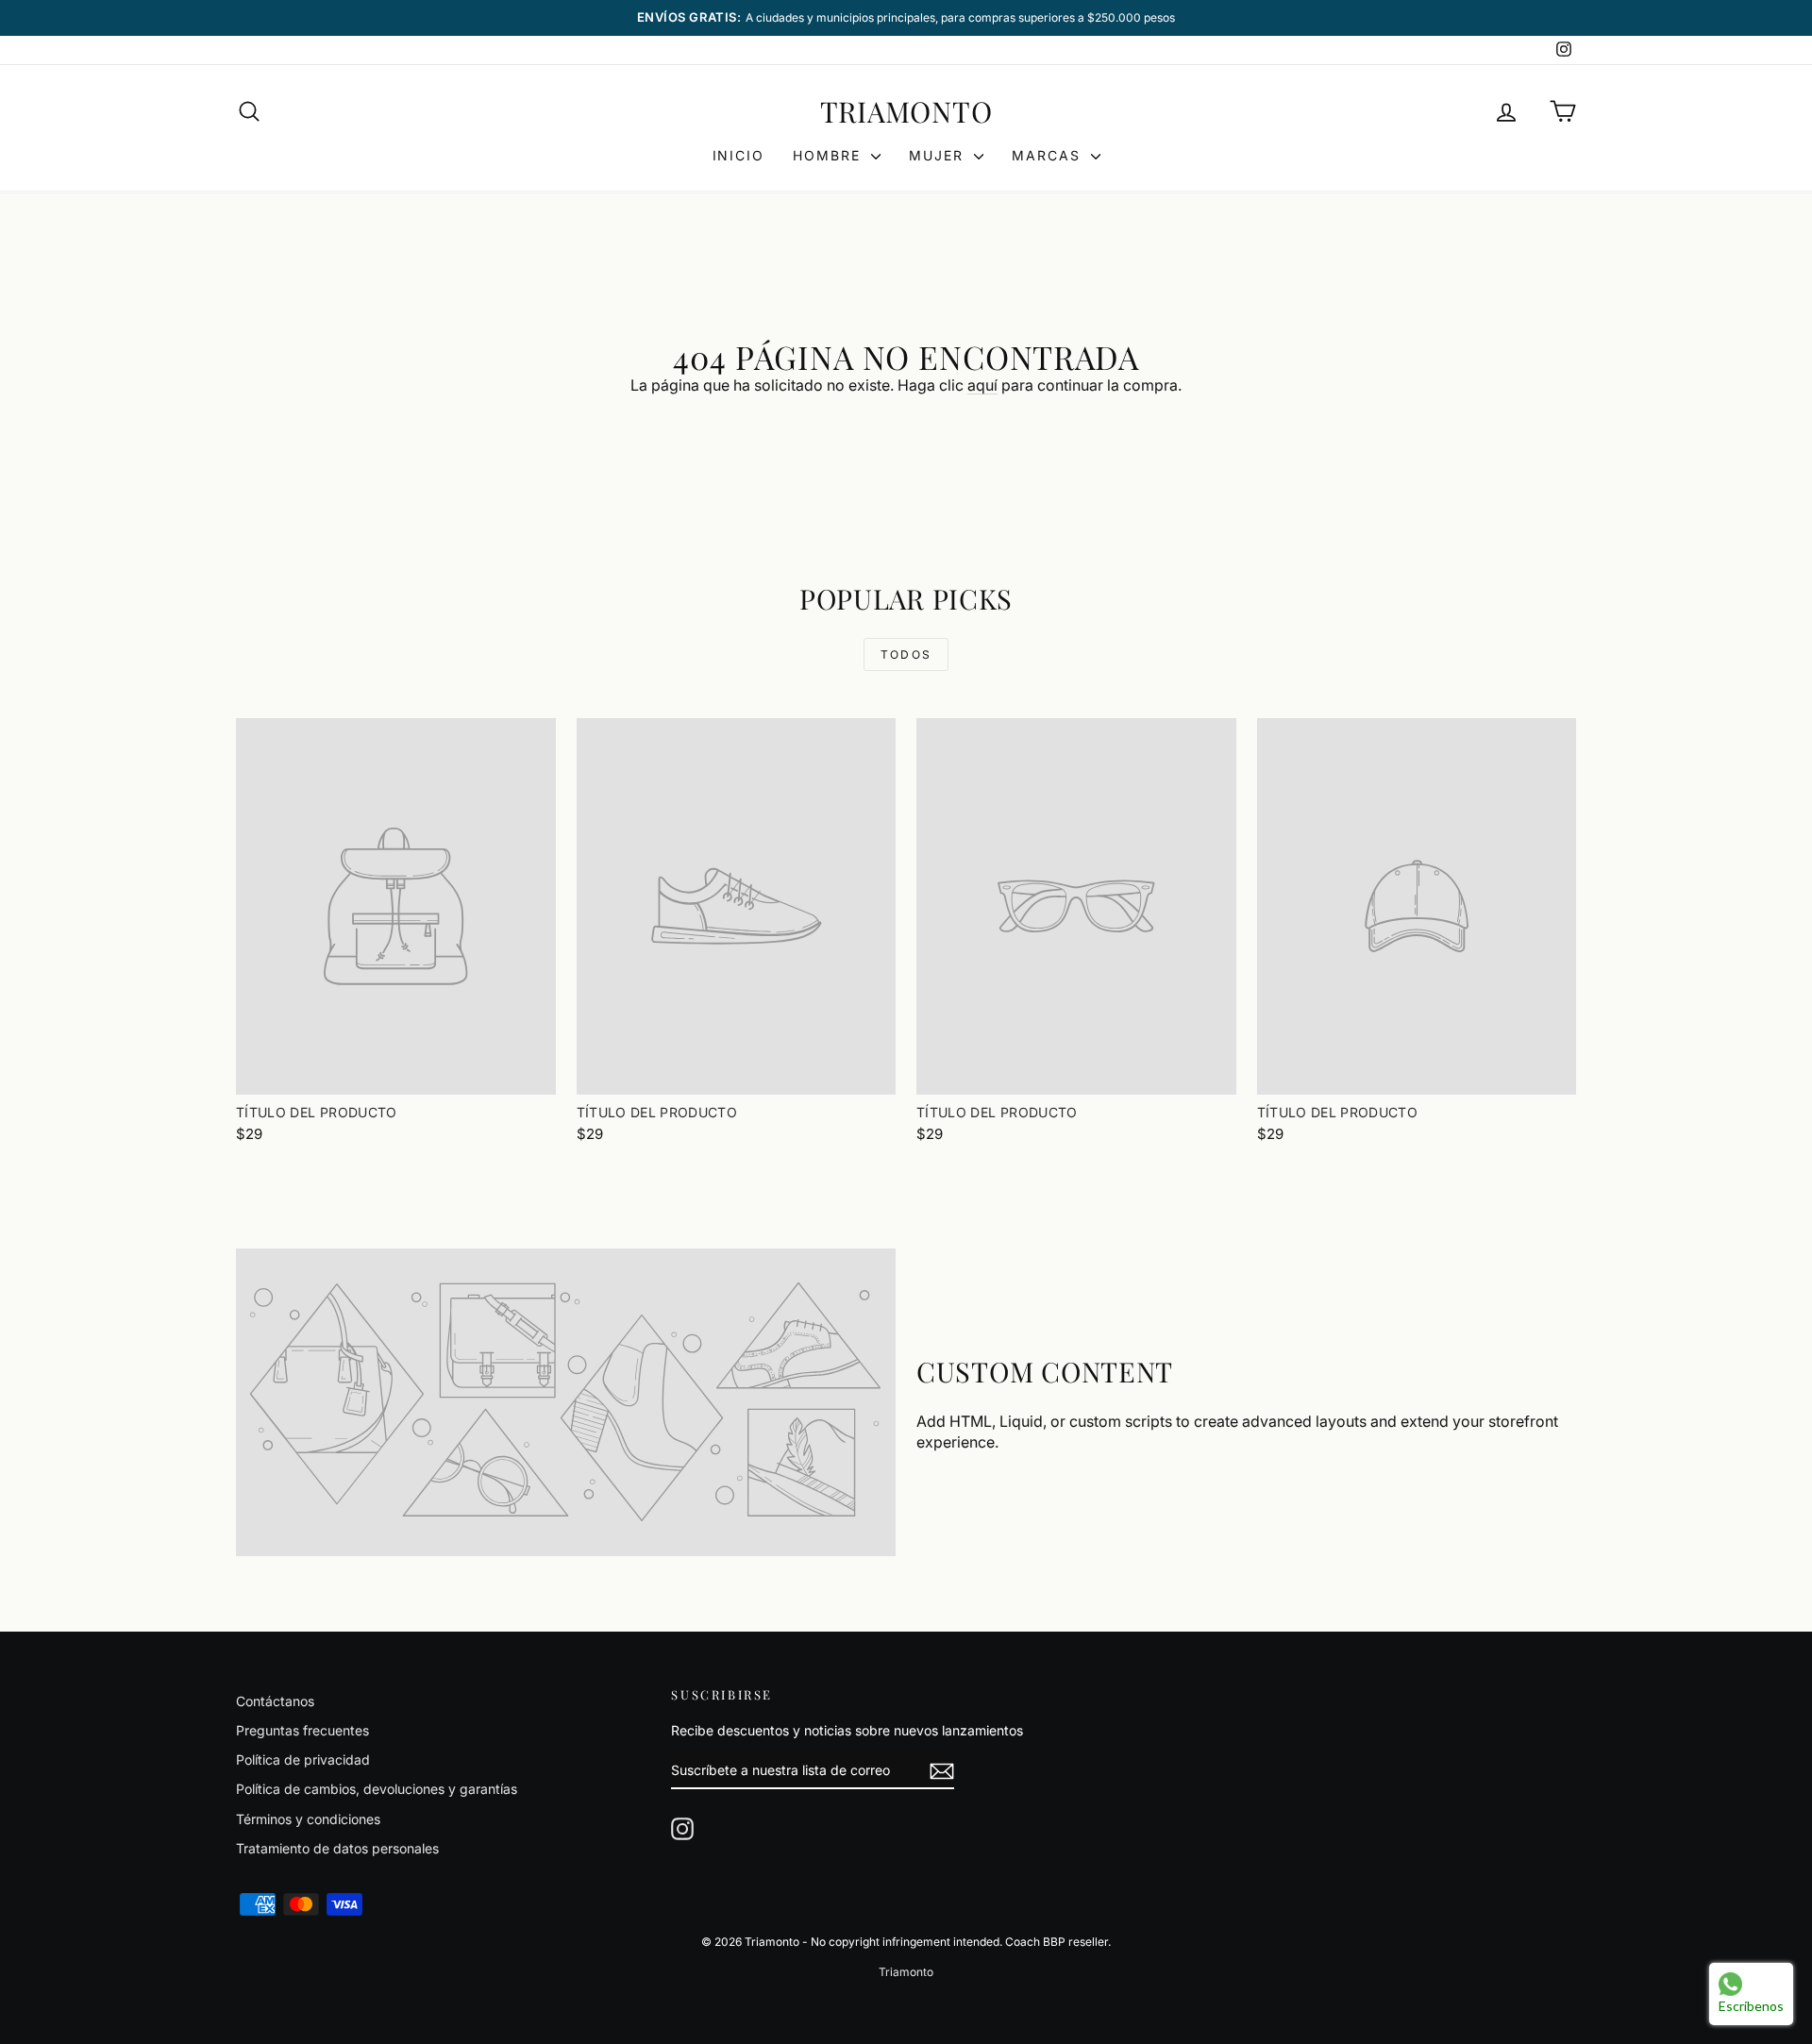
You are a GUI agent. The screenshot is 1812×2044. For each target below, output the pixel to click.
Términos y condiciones (308, 1819)
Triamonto (906, 111)
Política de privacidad (303, 1759)
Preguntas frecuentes (302, 1730)
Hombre (830, 155)
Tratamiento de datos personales (337, 1848)
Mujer (939, 155)
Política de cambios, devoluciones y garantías (377, 1789)
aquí (982, 385)
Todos (906, 654)
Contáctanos (275, 1701)
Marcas (1049, 155)
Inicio (739, 155)
